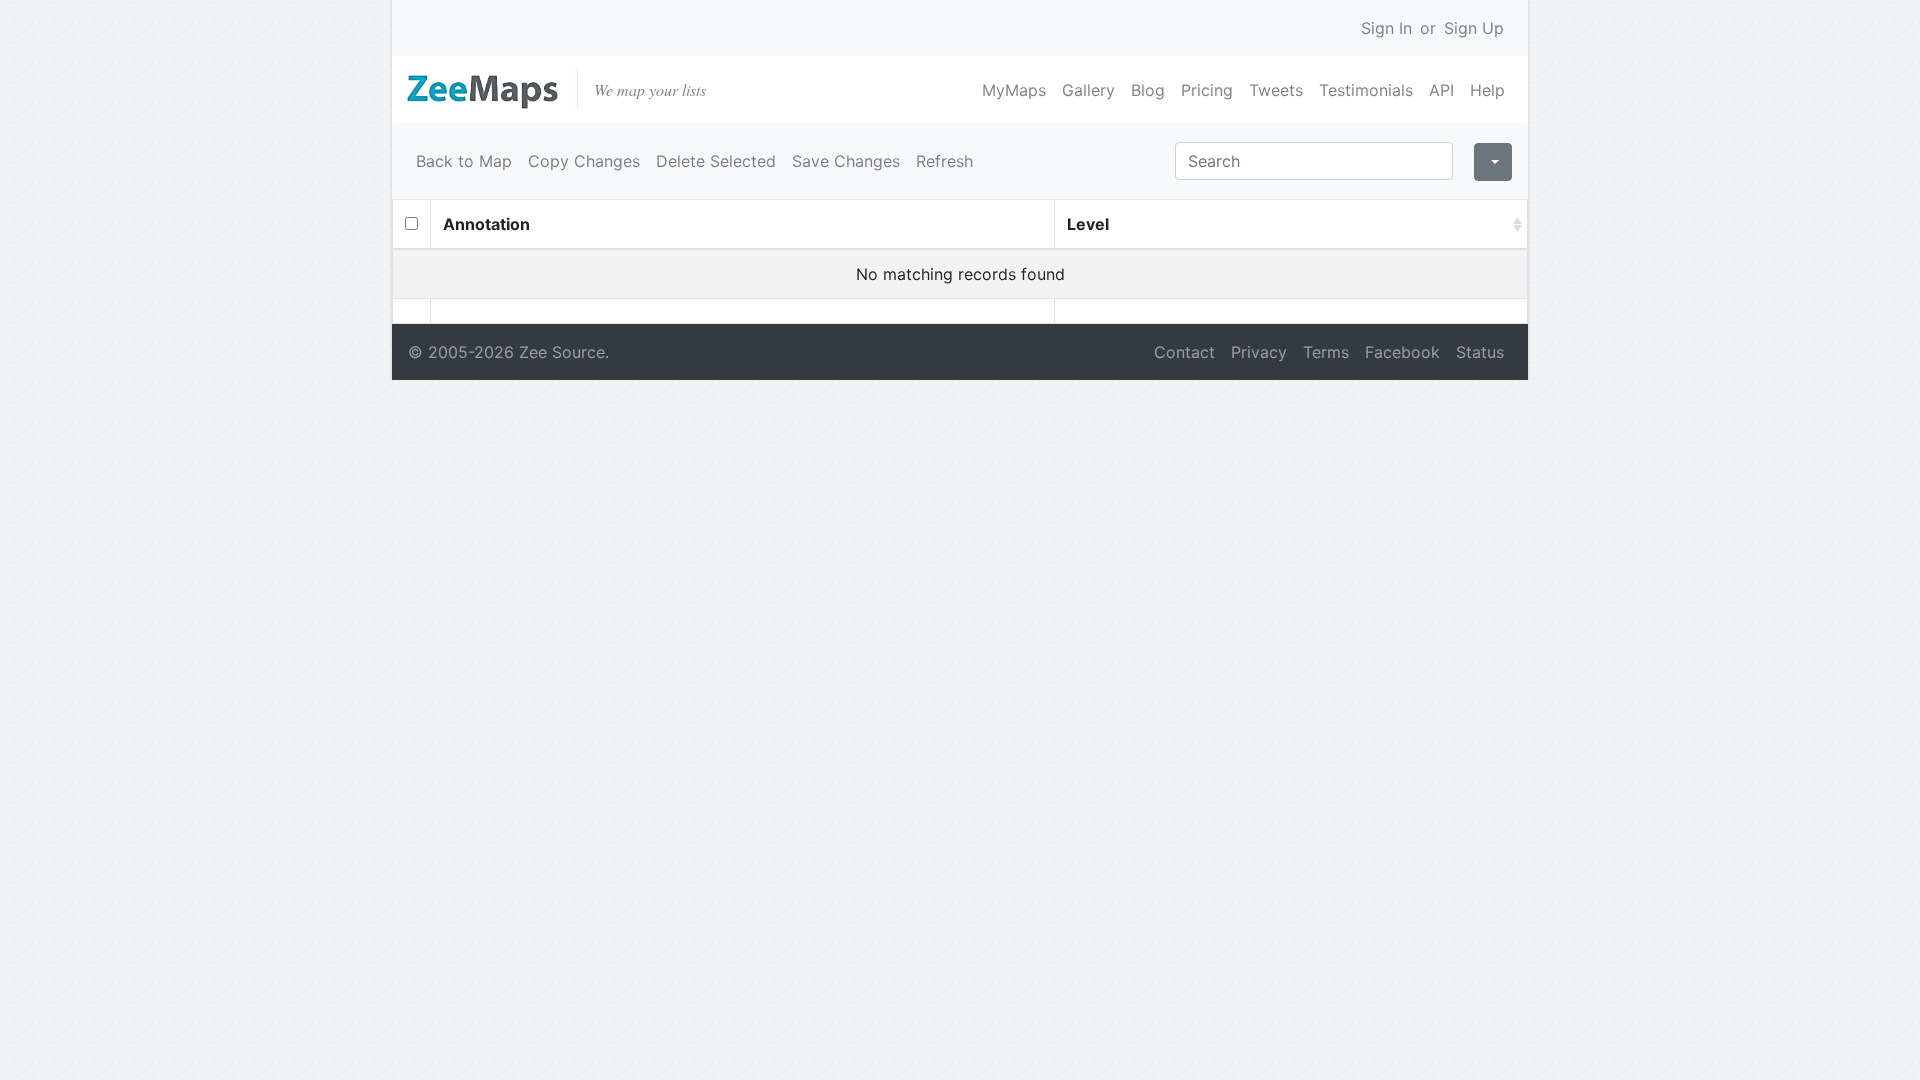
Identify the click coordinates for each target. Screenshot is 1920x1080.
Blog (1148, 90)
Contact (1184, 352)
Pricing (1207, 90)
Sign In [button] (1386, 28)
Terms (1326, 352)
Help (1487, 90)
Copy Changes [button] (584, 161)
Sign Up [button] (1474, 28)
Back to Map (464, 161)
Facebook (1402, 352)
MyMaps (1014, 90)
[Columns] (1493, 162)
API (1441, 90)
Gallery (1088, 90)
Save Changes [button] (846, 161)
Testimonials (1366, 90)
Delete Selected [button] (716, 161)
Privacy (1259, 352)
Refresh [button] (944, 161)
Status (1480, 352)
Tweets (1276, 90)
